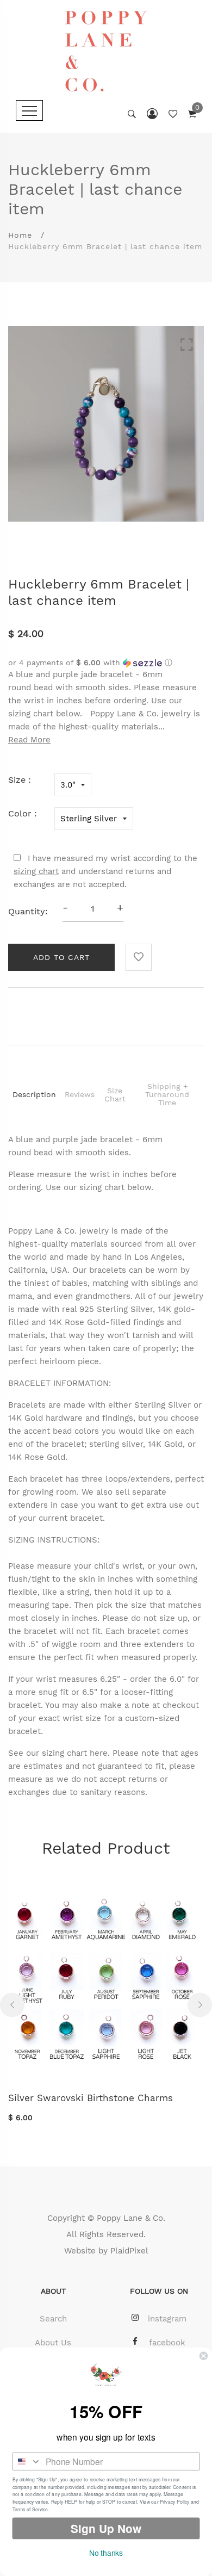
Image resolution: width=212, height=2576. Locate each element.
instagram (167, 2319)
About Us (53, 2343)
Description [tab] (34, 1094)
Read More (29, 740)
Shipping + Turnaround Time (167, 1094)
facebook (167, 2343)
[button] (106, 663)
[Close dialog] (204, 2356)
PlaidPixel (129, 2251)
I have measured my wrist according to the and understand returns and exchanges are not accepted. (105, 871)
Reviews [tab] (80, 1094)
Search (53, 2319)
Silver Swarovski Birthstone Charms (91, 2098)
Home (20, 235)
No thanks (106, 2553)
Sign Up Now (106, 2528)
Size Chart (115, 1095)
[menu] (29, 110)
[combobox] (27, 2462)
